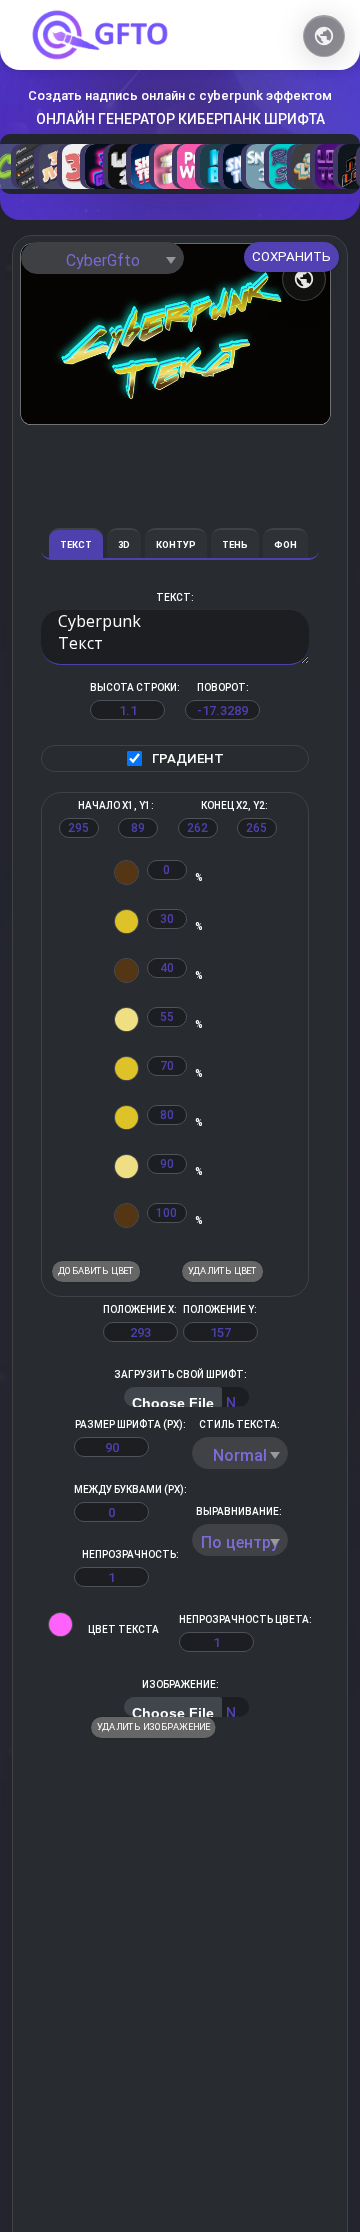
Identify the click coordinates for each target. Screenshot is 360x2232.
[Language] (324, 36)
